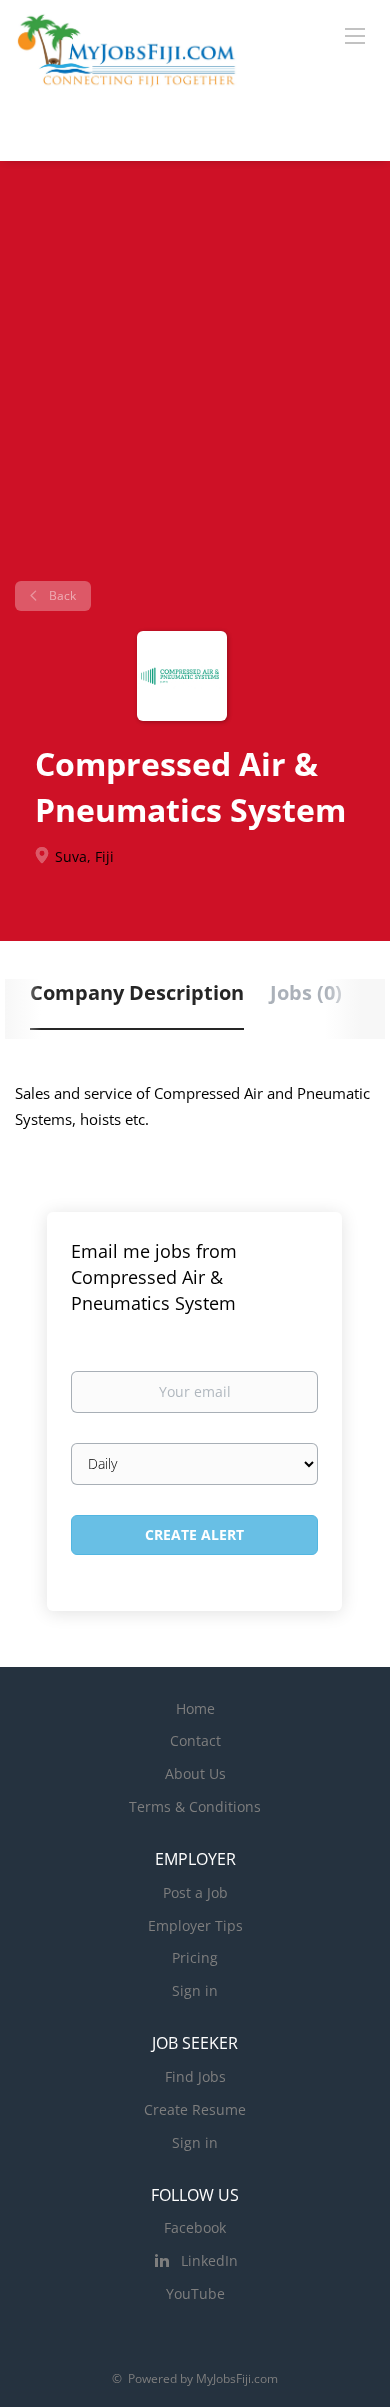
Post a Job (195, 1892)
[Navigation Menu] (355, 35)
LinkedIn (209, 2260)
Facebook (195, 2227)
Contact (195, 1740)
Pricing (195, 1957)
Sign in (195, 1990)
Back (61, 595)
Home (195, 1708)
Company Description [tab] (137, 992)
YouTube (195, 2293)
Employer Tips (195, 1925)
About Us (195, 1773)
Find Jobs (195, 2076)
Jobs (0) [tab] (306, 992)
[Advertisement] (195, 378)
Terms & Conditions (195, 1806)
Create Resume (195, 2109)
